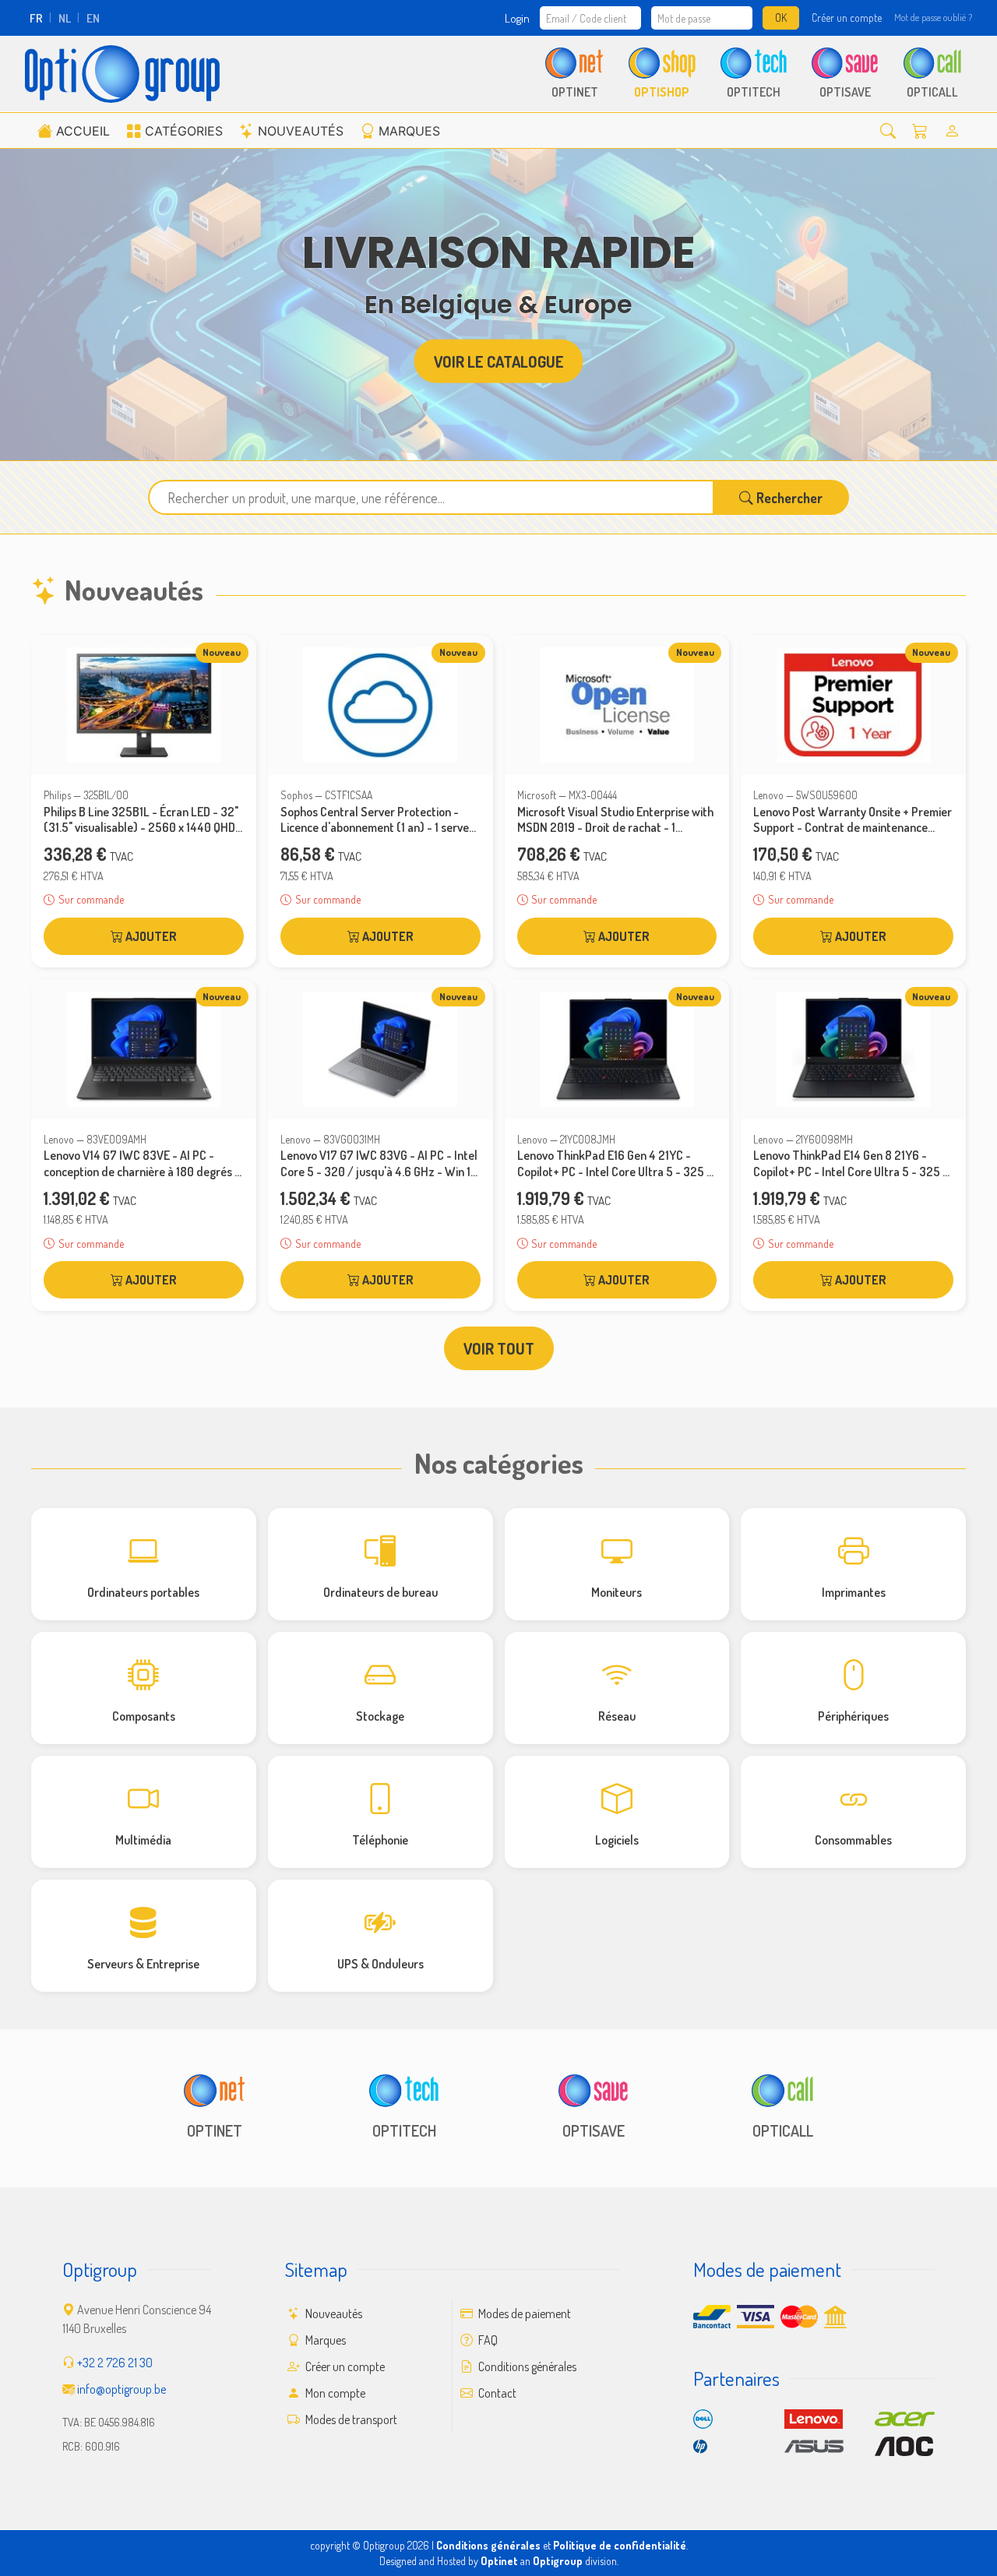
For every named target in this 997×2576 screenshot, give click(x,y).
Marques (409, 131)
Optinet (499, 2561)
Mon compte (334, 2393)
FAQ (487, 2340)
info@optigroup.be (122, 2389)
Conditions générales (526, 2366)
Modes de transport (350, 2419)
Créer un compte (847, 18)
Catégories (184, 131)
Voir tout (499, 1348)
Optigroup (558, 2561)
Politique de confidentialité (620, 2545)
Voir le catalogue (499, 361)
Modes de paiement (523, 2313)
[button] (888, 130)
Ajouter (150, 936)
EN (93, 18)
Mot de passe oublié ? (933, 17)
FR (36, 18)
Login (517, 18)
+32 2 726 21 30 (115, 2363)
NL (65, 18)
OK (781, 18)
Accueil (83, 131)
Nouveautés (301, 131)
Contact (496, 2393)
